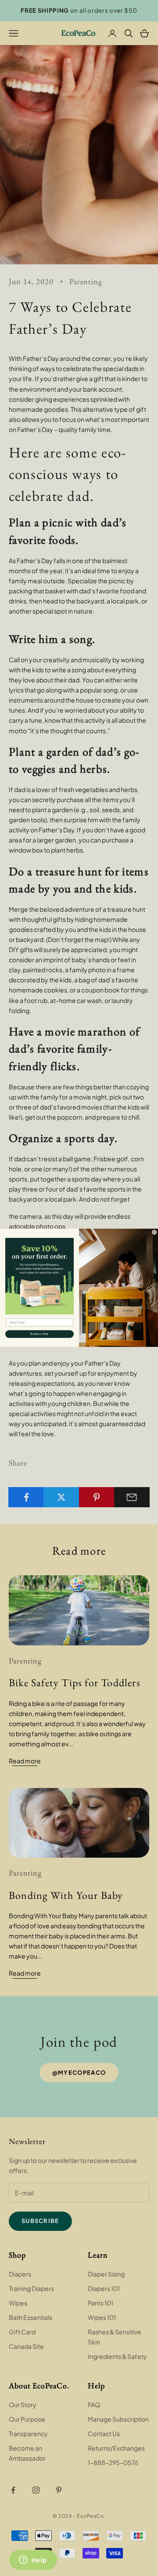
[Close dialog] (154, 1233)
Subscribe (39, 1334)
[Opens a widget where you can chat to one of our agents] (33, 2561)
